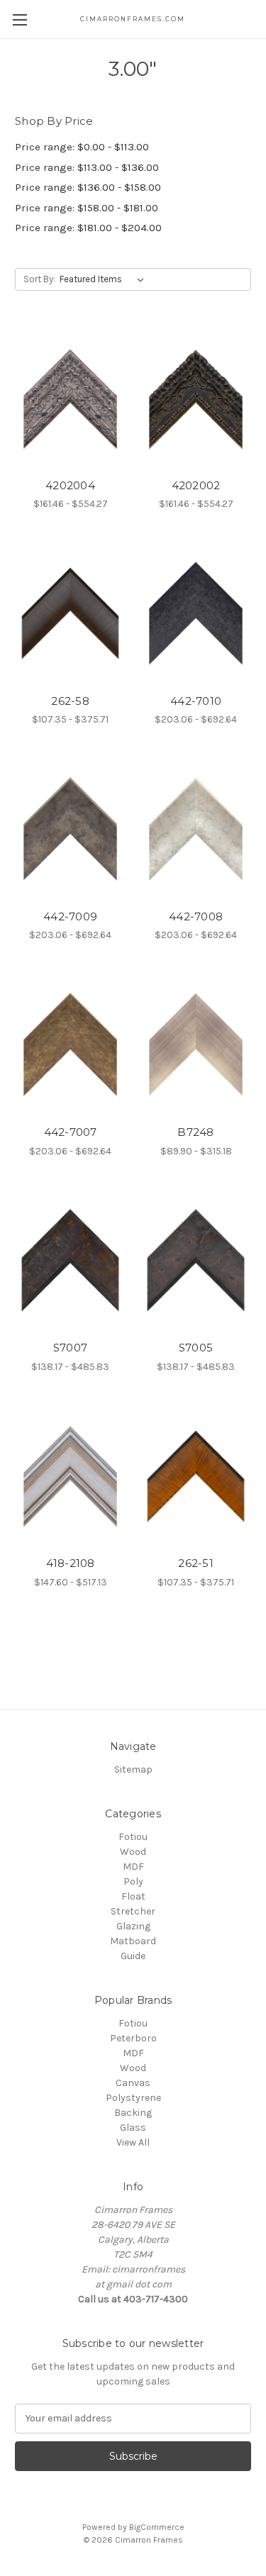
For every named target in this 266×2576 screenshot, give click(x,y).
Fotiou (133, 1837)
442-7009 (70, 916)
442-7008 (196, 916)
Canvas (133, 2083)
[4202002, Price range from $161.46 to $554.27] (196, 398)
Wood (133, 1852)
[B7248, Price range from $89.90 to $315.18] (196, 1044)
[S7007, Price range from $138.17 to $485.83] (70, 1261)
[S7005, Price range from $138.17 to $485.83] (196, 1261)
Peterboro (133, 2038)
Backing (133, 2113)
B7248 (195, 1132)
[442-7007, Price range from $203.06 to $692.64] (70, 1044)
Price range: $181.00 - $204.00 (88, 228)
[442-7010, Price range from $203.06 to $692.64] (196, 613)
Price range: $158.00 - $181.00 (87, 208)
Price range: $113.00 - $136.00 (87, 167)
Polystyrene (133, 2098)
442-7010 (196, 701)
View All (133, 2142)
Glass (133, 2128)
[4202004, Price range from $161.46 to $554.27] (70, 398)
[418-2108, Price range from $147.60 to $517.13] (70, 1476)
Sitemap (133, 1769)
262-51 (196, 1563)
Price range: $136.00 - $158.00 (88, 187)
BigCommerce (157, 2527)
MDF (133, 1867)
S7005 (196, 1348)
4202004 (70, 485)
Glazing (133, 1926)
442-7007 (71, 1132)
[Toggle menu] (20, 19)
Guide (133, 1956)
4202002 (196, 485)
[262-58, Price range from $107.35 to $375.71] (70, 613)
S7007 (70, 1348)
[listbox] (105, 279)
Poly (133, 1881)
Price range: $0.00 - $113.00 (82, 147)
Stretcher (133, 1911)
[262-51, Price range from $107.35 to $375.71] (196, 1476)
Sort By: (39, 279)
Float (133, 1896)
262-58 (70, 701)
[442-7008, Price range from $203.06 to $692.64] (196, 829)
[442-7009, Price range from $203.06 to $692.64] (70, 829)
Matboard (133, 1941)
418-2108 (71, 1563)
